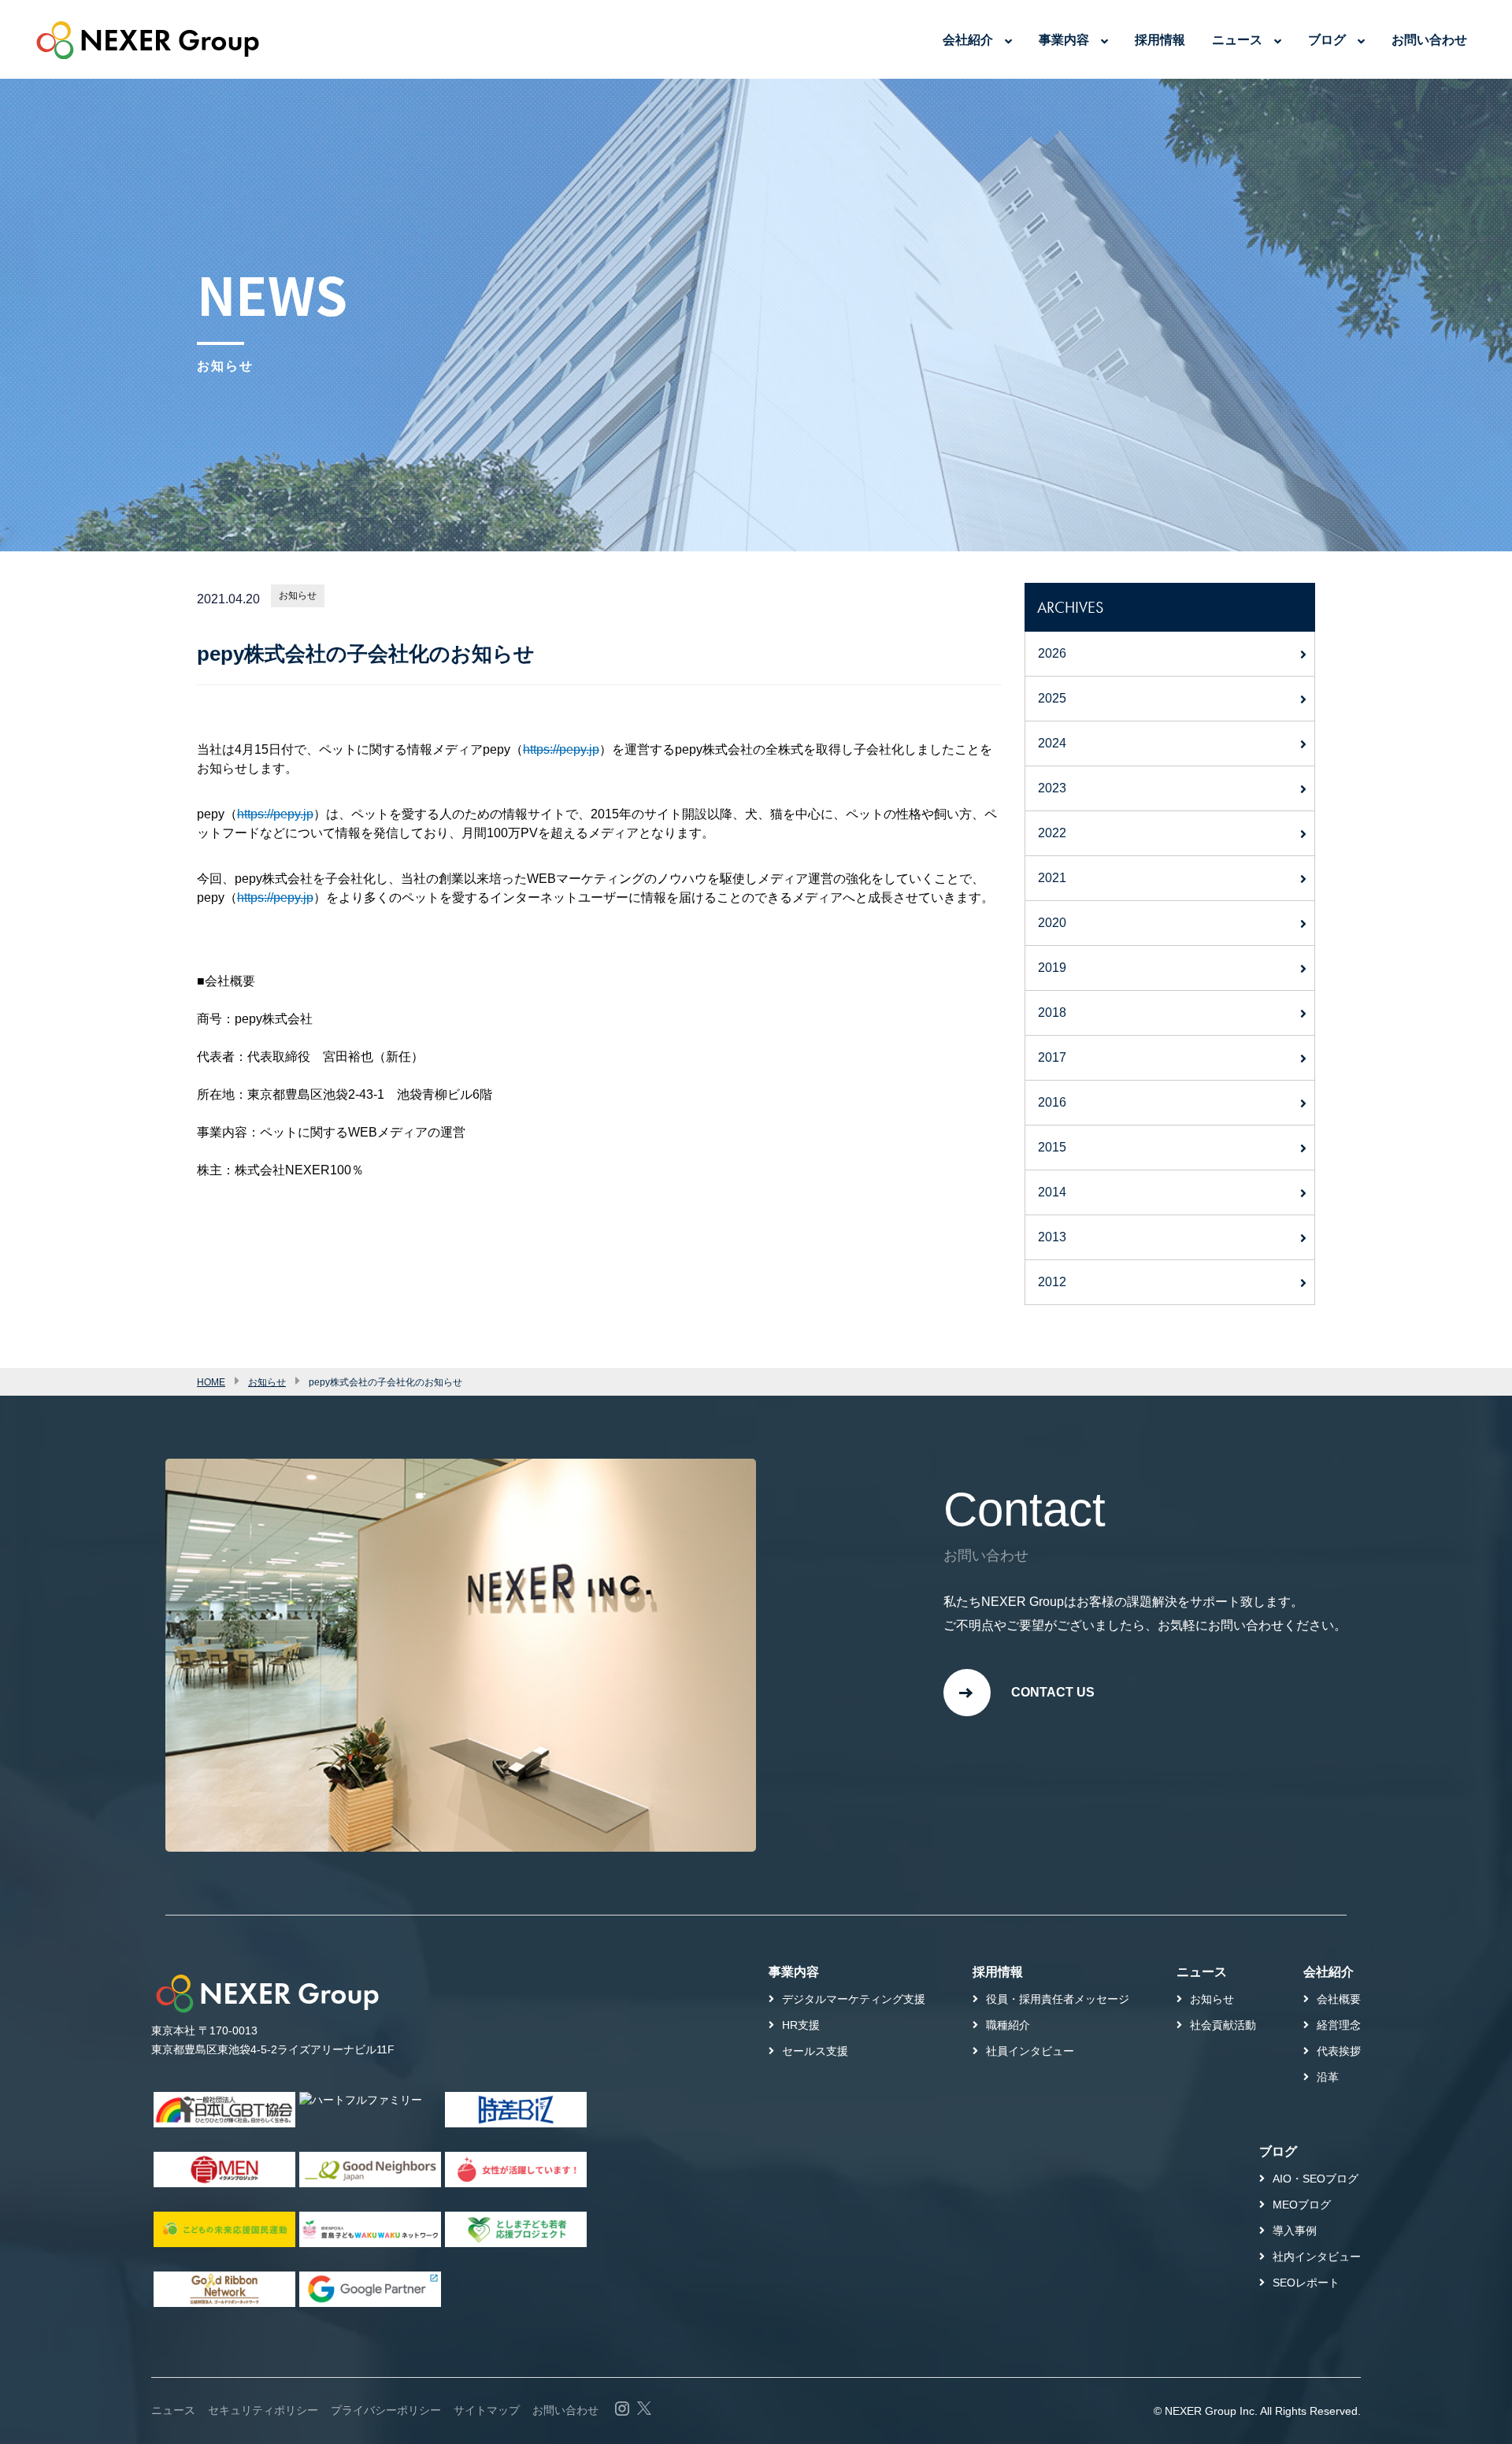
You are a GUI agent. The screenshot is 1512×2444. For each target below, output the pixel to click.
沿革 (1328, 2077)
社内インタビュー (1317, 2257)
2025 (1052, 698)
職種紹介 (1008, 2025)
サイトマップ (487, 2410)
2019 (1052, 968)
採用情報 (1160, 40)
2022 (1052, 833)
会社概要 (1339, 1999)
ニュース (1237, 40)
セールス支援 (815, 2051)
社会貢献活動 (1223, 2025)
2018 (1052, 1012)
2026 (1052, 653)
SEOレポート (1306, 2283)
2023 (1052, 788)
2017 (1052, 1057)
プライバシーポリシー (386, 2410)
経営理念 (1339, 2025)
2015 (1052, 1147)
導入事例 (1295, 2231)
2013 (1052, 1237)
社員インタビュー (1030, 2051)
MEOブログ (1302, 2205)
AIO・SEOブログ (1316, 2179)
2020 (1052, 923)
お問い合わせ (1429, 40)
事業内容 (1064, 40)
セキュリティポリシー (263, 2410)
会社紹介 (968, 40)
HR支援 (801, 2025)
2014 (1052, 1192)
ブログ (1327, 40)
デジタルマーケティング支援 (854, 1999)
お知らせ (298, 595)
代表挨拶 (1339, 2051)
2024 (1052, 743)
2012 (1052, 1282)
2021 (1052, 878)
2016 (1052, 1102)
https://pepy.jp (561, 749)
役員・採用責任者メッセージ (1058, 1999)
